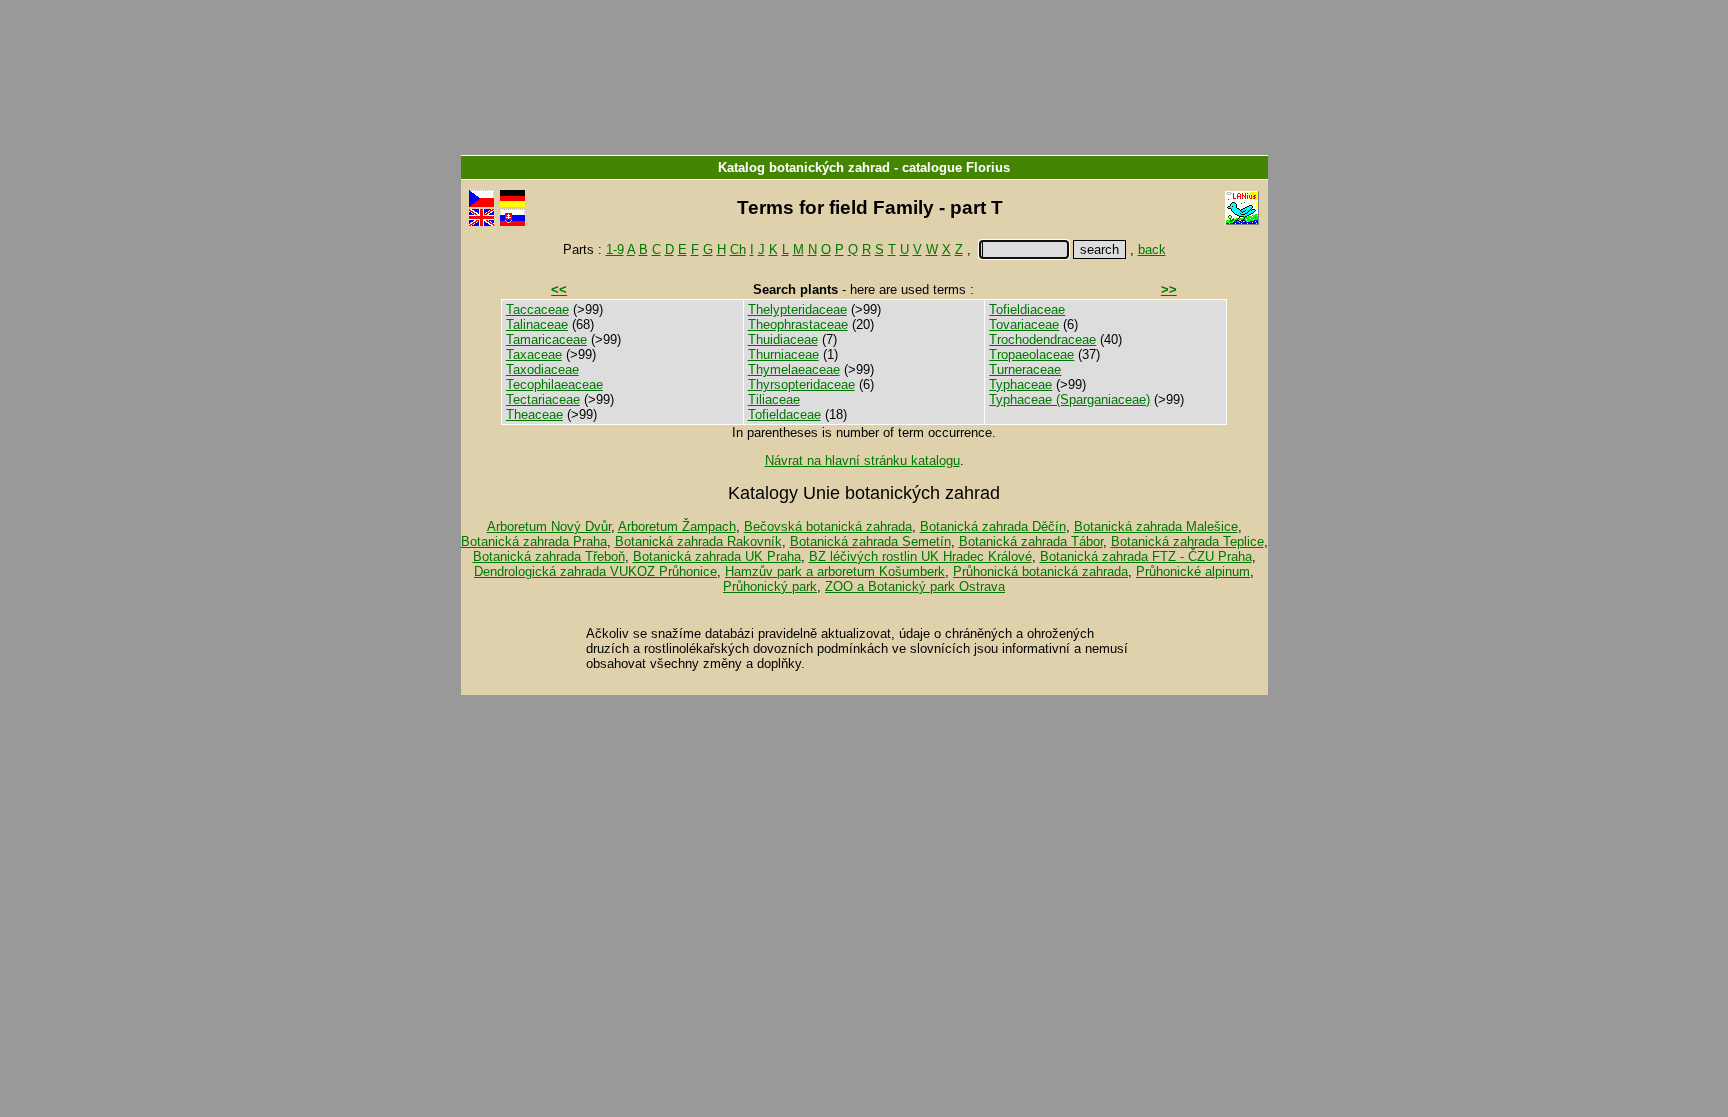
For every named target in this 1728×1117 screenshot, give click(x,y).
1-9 (615, 249)
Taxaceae (534, 354)
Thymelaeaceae (794, 369)
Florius (988, 167)
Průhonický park (770, 586)
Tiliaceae (774, 399)
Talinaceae (537, 324)
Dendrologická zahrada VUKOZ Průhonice (595, 571)
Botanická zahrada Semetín (870, 541)
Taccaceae (537, 309)
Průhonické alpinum (1193, 571)
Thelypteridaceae (797, 309)
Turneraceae (1025, 369)
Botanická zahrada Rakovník (698, 541)
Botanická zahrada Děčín (993, 526)
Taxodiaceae (542, 369)
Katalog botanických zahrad (804, 167)
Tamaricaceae (546, 339)
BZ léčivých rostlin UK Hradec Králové (920, 556)
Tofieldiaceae (1027, 309)
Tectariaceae (543, 399)
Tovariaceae (1024, 324)
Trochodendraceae (1042, 339)
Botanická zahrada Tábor (1031, 541)
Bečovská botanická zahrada (828, 526)
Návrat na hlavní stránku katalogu (862, 460)
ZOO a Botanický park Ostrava (915, 586)
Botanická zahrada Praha (534, 541)
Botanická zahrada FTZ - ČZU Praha (1146, 556)
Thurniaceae (783, 354)
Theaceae (534, 414)
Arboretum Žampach (677, 526)
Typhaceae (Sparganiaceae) (1069, 399)
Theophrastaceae (798, 324)
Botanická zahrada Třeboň (549, 556)
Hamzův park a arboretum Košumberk (835, 571)
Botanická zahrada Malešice (1156, 526)
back (1152, 249)
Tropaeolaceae (1031, 354)
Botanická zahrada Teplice (1187, 541)
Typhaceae (1020, 384)
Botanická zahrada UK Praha (717, 556)
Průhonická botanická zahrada (1040, 571)
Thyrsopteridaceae (801, 384)
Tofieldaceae (784, 414)
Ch (738, 249)
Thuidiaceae (783, 339)
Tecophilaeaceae (554, 384)
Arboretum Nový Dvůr (549, 526)
